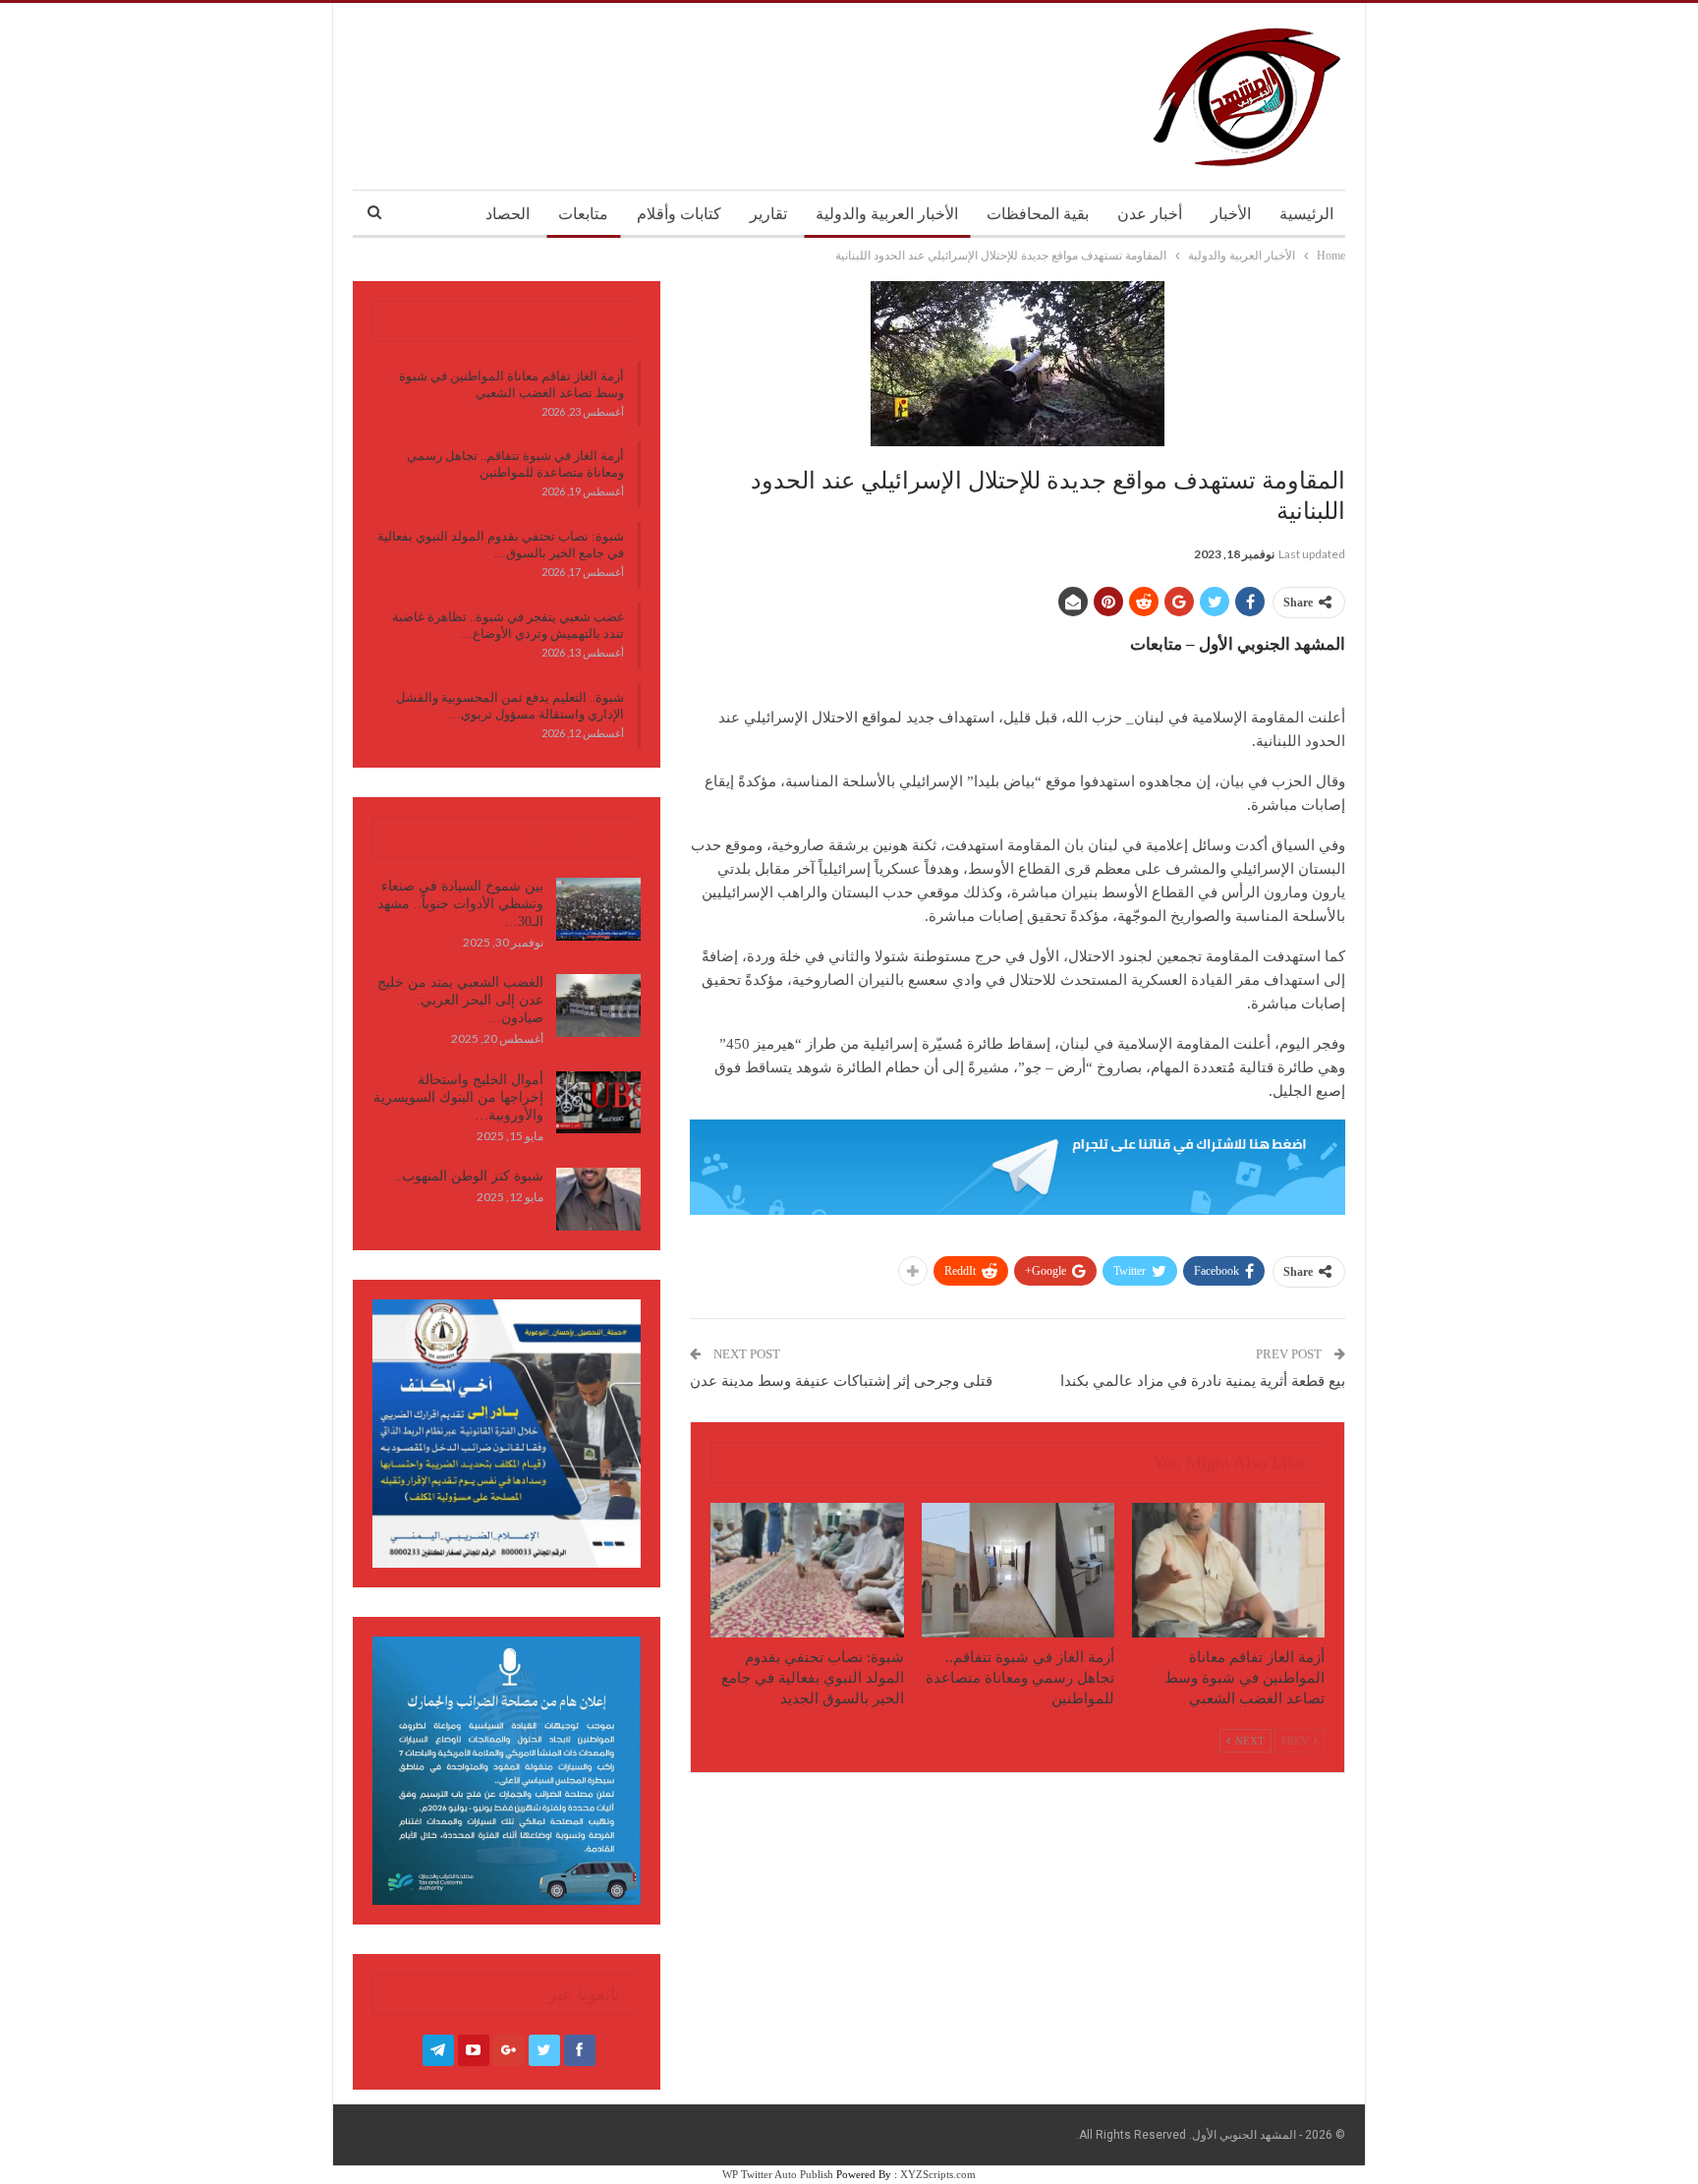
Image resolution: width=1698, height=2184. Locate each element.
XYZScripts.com (938, 2174)
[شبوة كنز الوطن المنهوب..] (598, 1199)
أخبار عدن (1150, 214)
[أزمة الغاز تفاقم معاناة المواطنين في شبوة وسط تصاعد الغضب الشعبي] (1228, 1570)
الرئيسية (1306, 214)
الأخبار (1231, 214)
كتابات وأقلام (679, 214)
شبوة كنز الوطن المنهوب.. (469, 1176)
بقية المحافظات (1038, 214)
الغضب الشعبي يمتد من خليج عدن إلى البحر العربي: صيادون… (460, 1000)
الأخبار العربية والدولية (887, 214)
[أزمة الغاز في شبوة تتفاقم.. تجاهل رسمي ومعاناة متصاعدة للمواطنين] (1018, 1570)
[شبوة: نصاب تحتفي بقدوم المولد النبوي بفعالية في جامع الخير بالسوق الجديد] (807, 1570)
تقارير (768, 214)
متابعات (583, 214)
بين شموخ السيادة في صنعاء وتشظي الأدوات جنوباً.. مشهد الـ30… (460, 904)
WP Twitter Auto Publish (778, 2174)
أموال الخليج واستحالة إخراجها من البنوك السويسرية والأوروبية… (458, 1097)
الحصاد (508, 214)
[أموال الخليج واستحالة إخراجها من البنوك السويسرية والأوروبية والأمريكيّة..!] (598, 1103)
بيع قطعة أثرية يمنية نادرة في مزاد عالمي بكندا (1203, 1381)
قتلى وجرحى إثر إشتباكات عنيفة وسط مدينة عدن (841, 1381)
